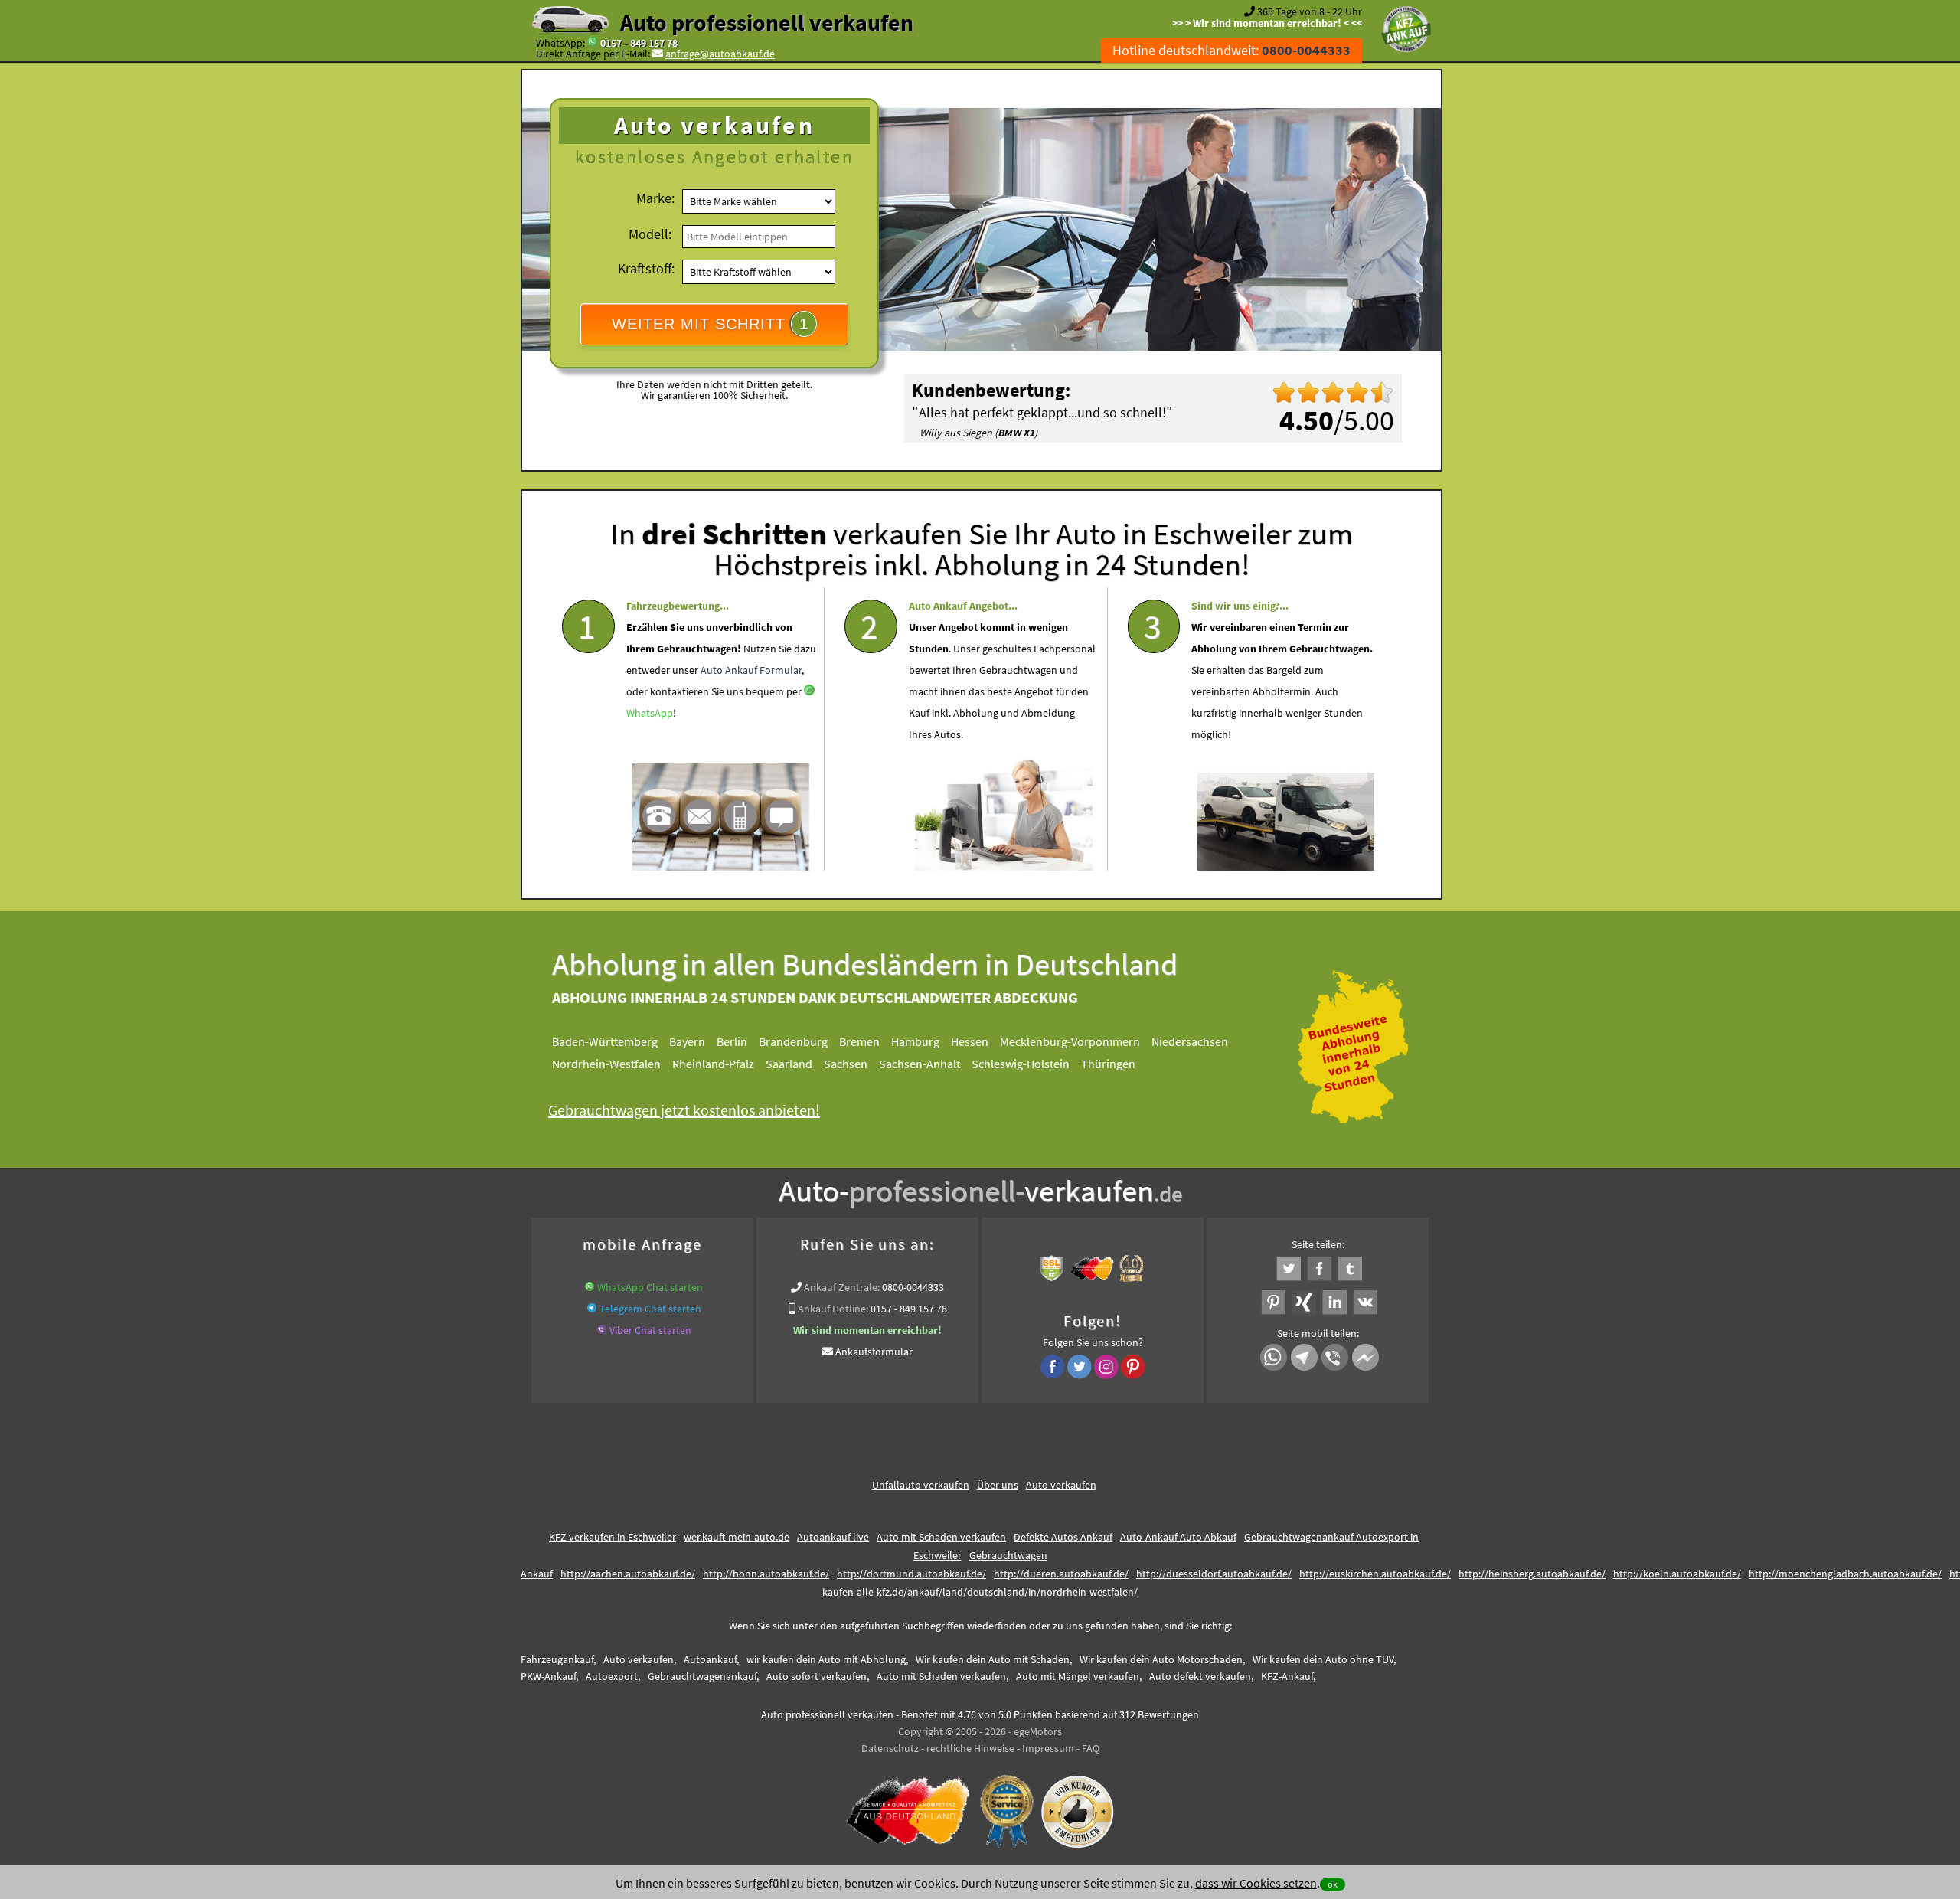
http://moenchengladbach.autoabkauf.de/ (1845, 1574)
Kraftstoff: (646, 268)
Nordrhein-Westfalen (606, 1064)
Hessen (970, 1041)
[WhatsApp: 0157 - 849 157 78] (593, 43)
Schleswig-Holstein (1021, 1064)
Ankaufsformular (874, 1352)
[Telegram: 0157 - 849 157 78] (592, 1309)
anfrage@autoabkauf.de (720, 54)
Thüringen (1108, 1064)
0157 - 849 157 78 (639, 43)
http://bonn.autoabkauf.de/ (766, 1574)
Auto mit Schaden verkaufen (941, 1537)
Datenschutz (890, 1748)
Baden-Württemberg (605, 1041)
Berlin (732, 1041)
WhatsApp (650, 713)
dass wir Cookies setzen (1256, 1883)
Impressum (1048, 1748)
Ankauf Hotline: (833, 1309)
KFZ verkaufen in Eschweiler (612, 1537)
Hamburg (915, 1041)
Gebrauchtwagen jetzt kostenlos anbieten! (684, 1110)
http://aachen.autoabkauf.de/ (628, 1574)
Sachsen (846, 1064)
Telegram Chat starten (650, 1309)
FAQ (1091, 1748)
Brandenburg (793, 1041)
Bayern (687, 1041)
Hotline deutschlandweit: (1232, 50)
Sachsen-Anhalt (920, 1064)
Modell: (650, 234)
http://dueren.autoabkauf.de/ (1061, 1574)
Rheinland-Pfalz (713, 1064)
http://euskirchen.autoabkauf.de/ (1375, 1574)
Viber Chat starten (650, 1330)
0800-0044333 (913, 1287)
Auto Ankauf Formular (751, 670)
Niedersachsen (1190, 1041)
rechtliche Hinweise (970, 1748)
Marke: (655, 198)
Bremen (859, 1041)
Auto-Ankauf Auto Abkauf (1178, 1537)
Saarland (789, 1064)
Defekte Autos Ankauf (1063, 1537)
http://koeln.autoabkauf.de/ (1677, 1574)
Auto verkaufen (1061, 1485)
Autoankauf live (833, 1537)
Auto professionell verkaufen (767, 22)
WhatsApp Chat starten (650, 1287)
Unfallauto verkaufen (921, 1485)
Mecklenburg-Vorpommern (1070, 1041)
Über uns (998, 1485)
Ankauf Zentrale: (842, 1287)
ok (1333, 1884)
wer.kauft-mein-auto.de (737, 1537)
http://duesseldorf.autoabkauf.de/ (1214, 1574)
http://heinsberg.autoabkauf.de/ (1532, 1574)
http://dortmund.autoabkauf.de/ (911, 1574)
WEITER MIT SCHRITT (710, 324)
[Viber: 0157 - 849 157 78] (602, 1330)
